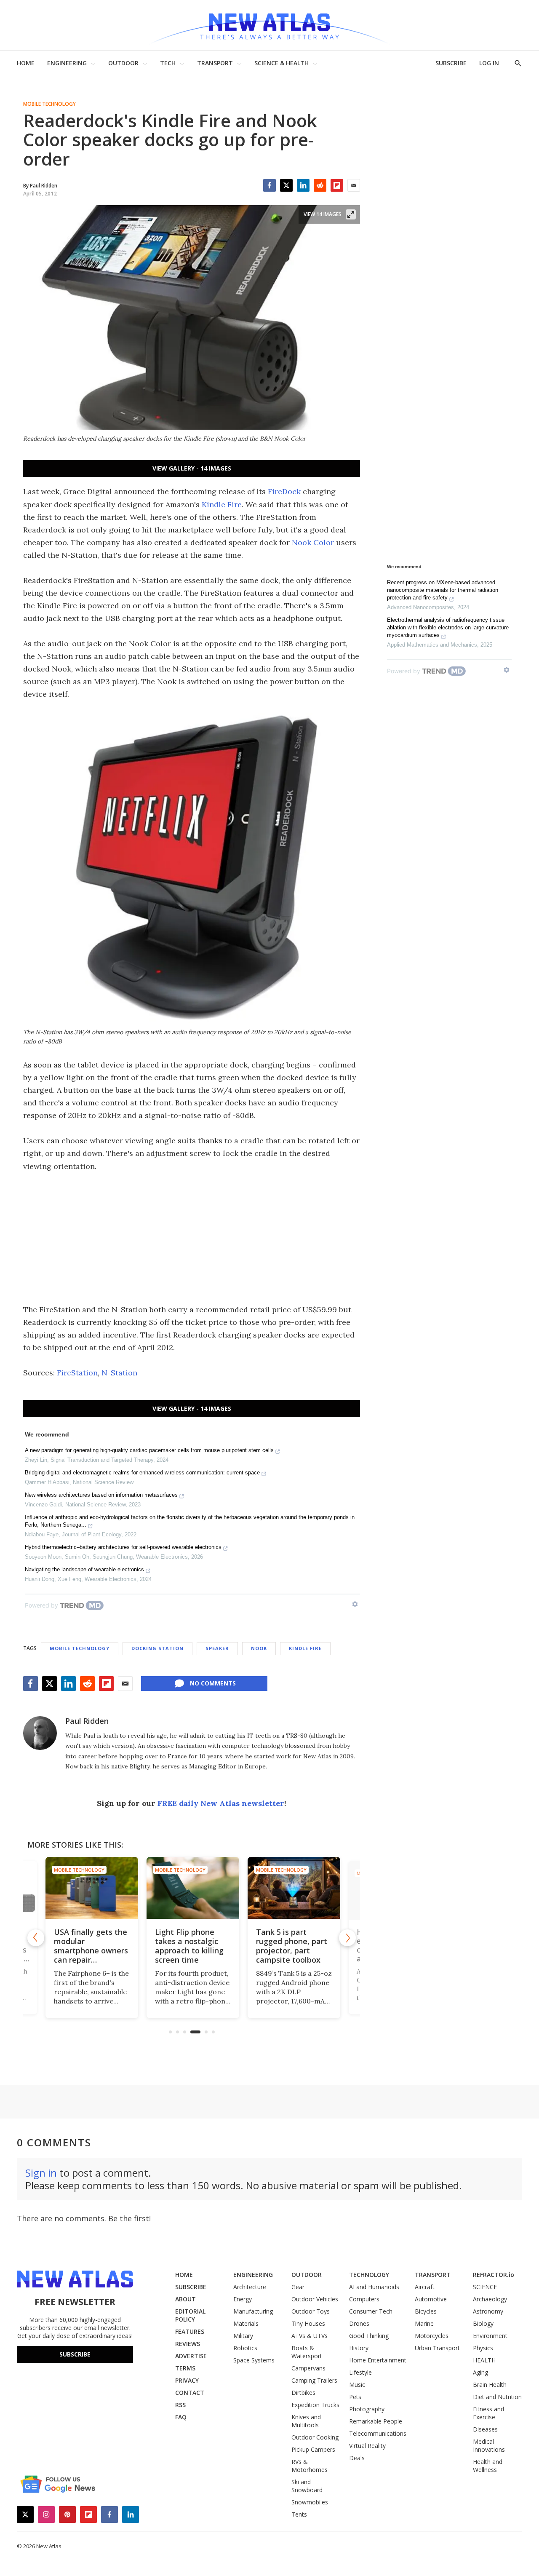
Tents (299, 2514)
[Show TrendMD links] (355, 1604)
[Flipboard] (337, 185)
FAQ (181, 2417)
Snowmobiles (310, 2502)
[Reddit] (320, 185)
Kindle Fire (222, 504)
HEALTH (484, 2360)
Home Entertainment (378, 2360)
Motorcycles (432, 2336)
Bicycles (426, 2311)
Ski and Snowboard (307, 2486)
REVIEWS (188, 2344)
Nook (259, 1648)
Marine (424, 2323)
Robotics (245, 2348)
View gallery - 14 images (192, 468)
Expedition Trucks (315, 2405)
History (359, 2348)
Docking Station (157, 1648)
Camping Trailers (314, 2380)
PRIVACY (187, 2380)
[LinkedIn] (303, 185)
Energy (243, 2299)
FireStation (77, 1373)
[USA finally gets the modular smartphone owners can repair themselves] (91, 1888)
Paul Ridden (87, 1721)
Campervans (308, 2368)
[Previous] (36, 1938)
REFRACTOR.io (494, 2275)
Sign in (41, 2173)
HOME (26, 63)
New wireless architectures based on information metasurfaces (101, 1495)
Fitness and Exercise (488, 2413)
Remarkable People (376, 2421)
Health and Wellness (488, 2466)
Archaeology (490, 2299)
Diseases (485, 2429)
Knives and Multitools (306, 2421)
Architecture (250, 2287)
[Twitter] (286, 185)
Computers (364, 2299)
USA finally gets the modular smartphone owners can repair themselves (90, 1950)
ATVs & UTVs (310, 2336)
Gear (298, 2287)
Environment (490, 2336)
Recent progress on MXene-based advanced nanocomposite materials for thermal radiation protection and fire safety (443, 590)
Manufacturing (253, 2311)
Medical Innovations (489, 2445)
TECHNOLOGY (369, 2275)
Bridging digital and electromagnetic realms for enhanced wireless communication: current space (142, 1473)
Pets (355, 2397)
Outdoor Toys (311, 2311)
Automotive (431, 2299)
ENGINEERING (67, 63)
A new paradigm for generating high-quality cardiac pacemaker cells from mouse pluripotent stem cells (149, 1450)
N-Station (119, 1373)
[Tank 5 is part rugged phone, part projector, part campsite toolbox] (293, 1888)
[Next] (347, 1938)
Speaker (217, 1648)
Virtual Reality (367, 2446)
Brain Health (490, 2385)
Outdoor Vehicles (315, 2299)
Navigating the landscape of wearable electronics (84, 1569)
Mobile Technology (49, 104)
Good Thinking (369, 2336)
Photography (367, 2409)
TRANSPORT (215, 63)
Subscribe (75, 2354)
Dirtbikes (303, 2393)
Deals (357, 2458)
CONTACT (190, 2393)
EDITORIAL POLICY (190, 2315)
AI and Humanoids (374, 2287)
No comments (213, 1683)
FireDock (284, 491)
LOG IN (489, 63)
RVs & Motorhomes (310, 2466)
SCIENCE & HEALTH (282, 63)
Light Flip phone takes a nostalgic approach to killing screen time (188, 1946)
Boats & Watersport (307, 2352)
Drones (359, 2323)
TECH (168, 63)
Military (243, 2336)
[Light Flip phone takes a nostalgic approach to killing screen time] (192, 1888)
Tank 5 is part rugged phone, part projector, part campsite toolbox (290, 1946)
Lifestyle (360, 2372)
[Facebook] (269, 185)
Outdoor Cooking (315, 2437)
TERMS (185, 2368)
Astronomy (488, 2311)
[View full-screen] (351, 214)
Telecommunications (378, 2433)
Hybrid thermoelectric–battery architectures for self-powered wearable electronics (123, 1547)
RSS (180, 2405)
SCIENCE (485, 2287)
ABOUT (185, 2299)
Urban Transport (437, 2348)
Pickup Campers (313, 2449)
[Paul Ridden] (40, 1733)
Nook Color (313, 542)
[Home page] (269, 25)
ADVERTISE (191, 2356)
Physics (483, 2348)
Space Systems (254, 2360)
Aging (480, 2372)
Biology (483, 2323)
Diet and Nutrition (497, 2397)
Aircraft (425, 2287)
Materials (246, 2323)
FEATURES (190, 2331)
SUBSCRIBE (451, 63)
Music (357, 2385)
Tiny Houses (308, 2323)
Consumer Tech (371, 2311)
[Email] (354, 185)
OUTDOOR (123, 63)
